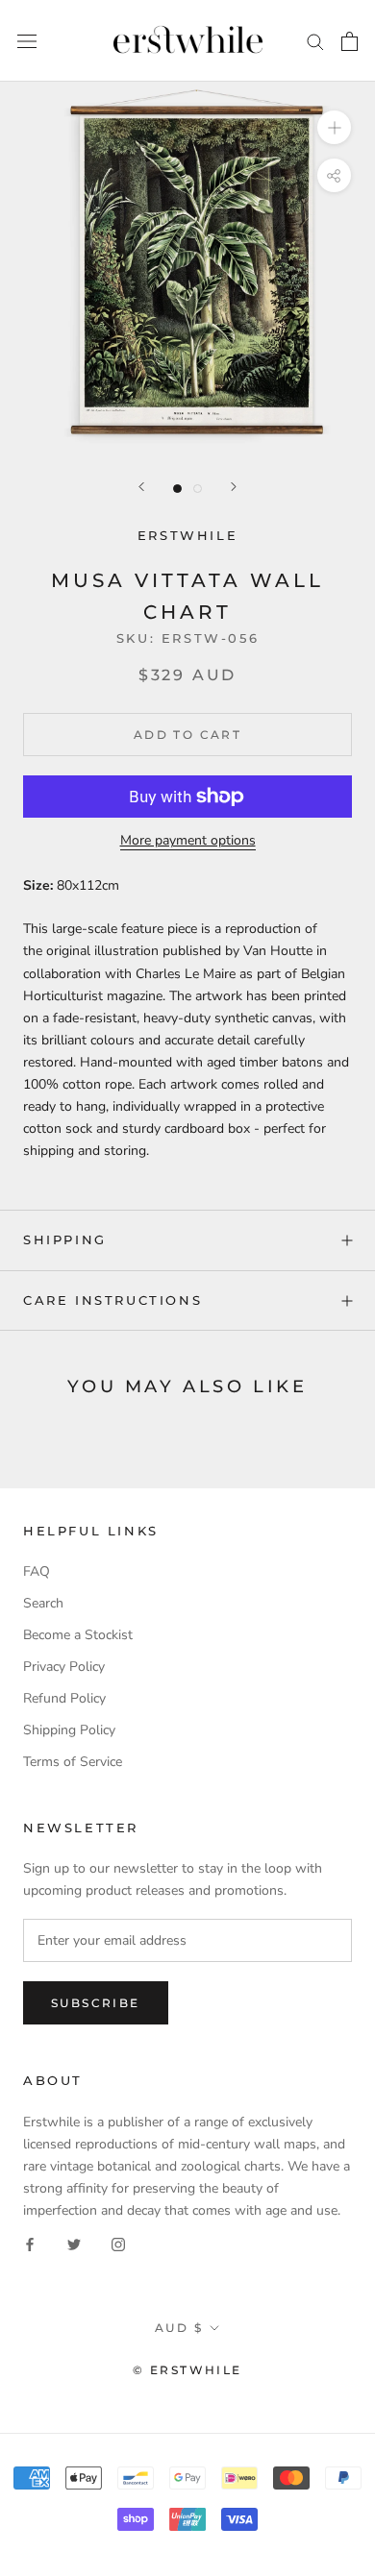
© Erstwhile (187, 2370)
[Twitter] (74, 2243)
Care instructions (112, 1300)
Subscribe (96, 2003)
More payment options (188, 840)
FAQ (37, 1571)
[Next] (234, 487)
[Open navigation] (27, 41)
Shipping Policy (69, 1730)
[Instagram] (118, 2243)
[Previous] (141, 487)
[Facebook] (30, 2243)
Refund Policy (64, 1698)
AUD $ (179, 2328)
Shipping (65, 1239)
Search (43, 1603)
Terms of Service (73, 1762)
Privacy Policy (64, 1667)
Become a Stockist (78, 1635)
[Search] (315, 41)
